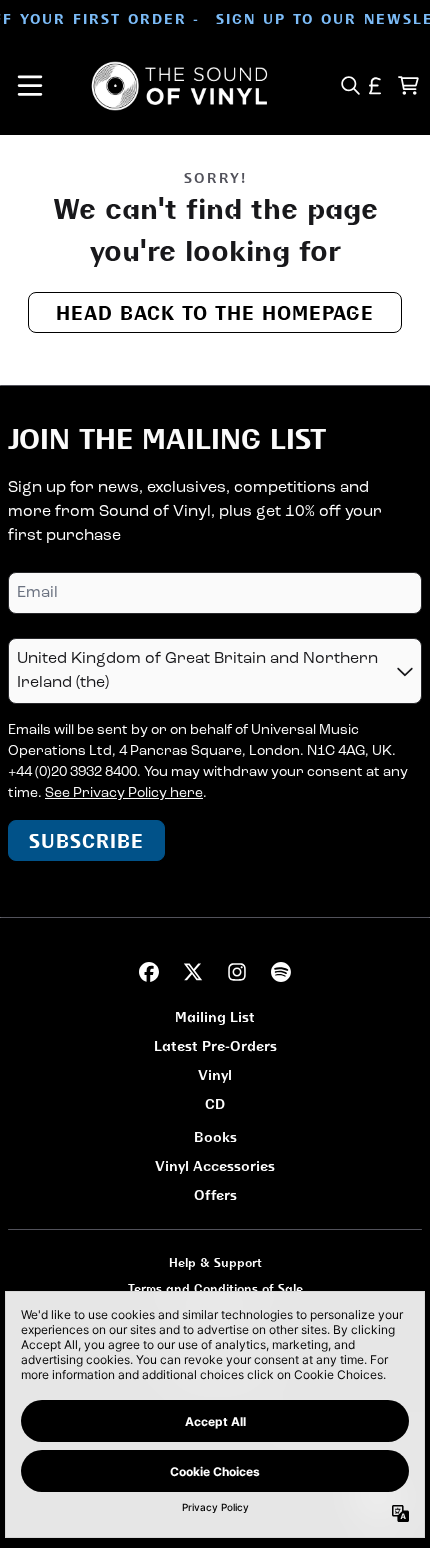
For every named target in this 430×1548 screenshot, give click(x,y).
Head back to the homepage (215, 312)
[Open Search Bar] (349, 85)
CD (215, 1103)
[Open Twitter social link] (193, 972)
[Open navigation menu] (30, 86)
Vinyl (215, 1074)
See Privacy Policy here (124, 793)
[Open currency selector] (375, 85)
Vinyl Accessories (215, 1165)
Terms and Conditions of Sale (215, 1288)
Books (215, 1136)
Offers (215, 1194)
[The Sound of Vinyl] (180, 86)
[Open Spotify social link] (281, 972)
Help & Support (215, 1262)
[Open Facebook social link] (149, 972)
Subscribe (86, 840)
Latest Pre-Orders (215, 1045)
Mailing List (215, 1016)
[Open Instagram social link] (237, 972)
